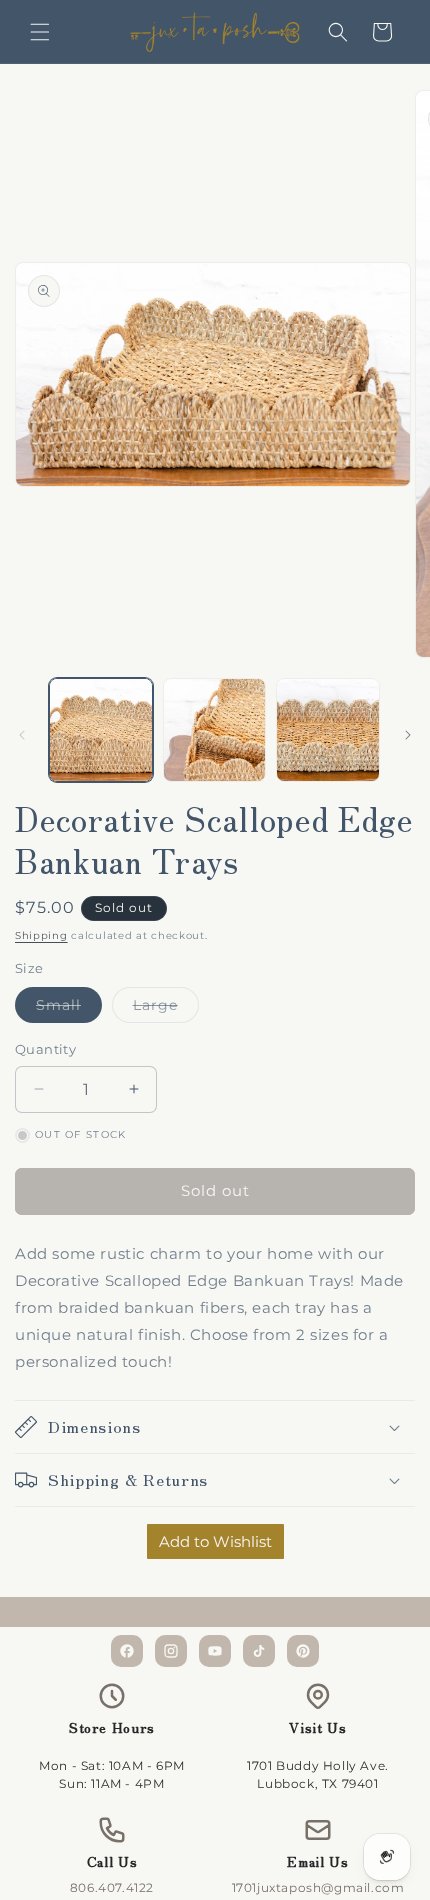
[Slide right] (408, 735)
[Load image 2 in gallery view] (215, 730)
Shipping (41, 935)
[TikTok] (259, 1651)
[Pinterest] (303, 1651)
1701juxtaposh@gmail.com (318, 1887)
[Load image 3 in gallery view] (328, 730)
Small (69, 1009)
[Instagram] (171, 1651)
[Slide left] (22, 735)
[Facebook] (127, 1651)
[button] (40, 32)
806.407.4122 (112, 1887)
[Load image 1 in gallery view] (101, 730)
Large (166, 1009)
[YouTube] (215, 1651)
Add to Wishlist (215, 1541)
